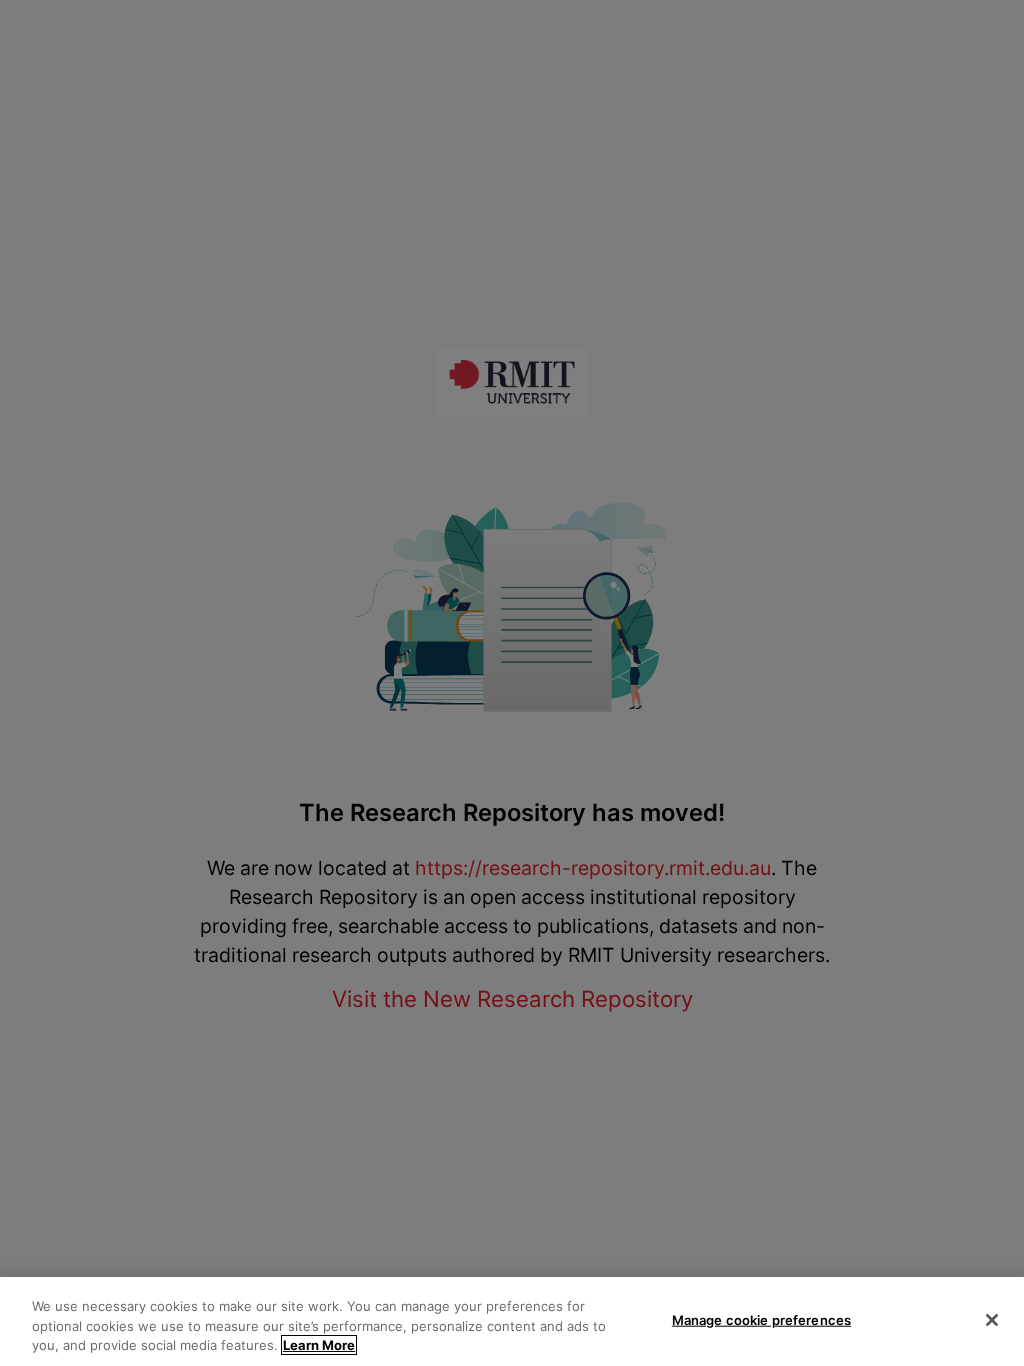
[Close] (992, 1320)
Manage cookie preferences (761, 1319)
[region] (512, 1321)
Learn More (319, 1345)
